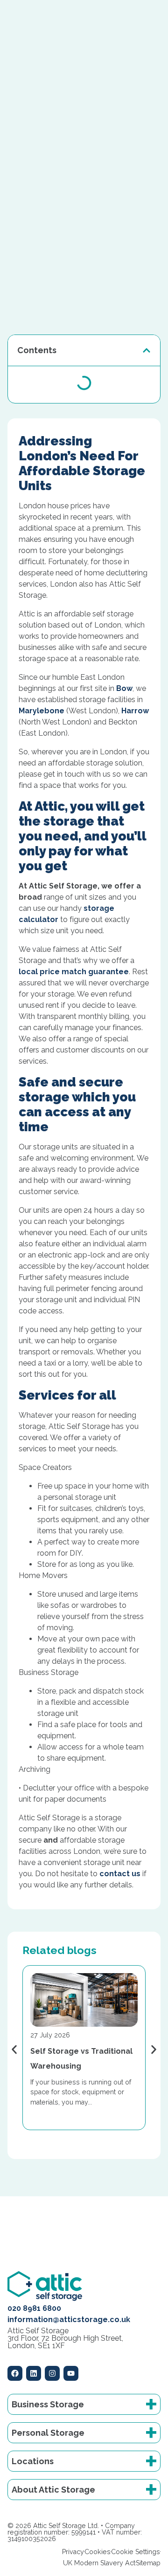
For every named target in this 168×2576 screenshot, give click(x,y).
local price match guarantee (74, 972)
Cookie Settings (136, 2552)
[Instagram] (52, 2373)
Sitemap (148, 2563)
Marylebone (42, 711)
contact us (120, 1874)
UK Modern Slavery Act (99, 2563)
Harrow (135, 711)
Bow (124, 688)
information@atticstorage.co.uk (69, 2320)
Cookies (98, 2552)
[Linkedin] (34, 2373)
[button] (147, 350)
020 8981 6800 (34, 2308)
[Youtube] (71, 2373)
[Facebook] (15, 2373)
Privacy (73, 2552)
